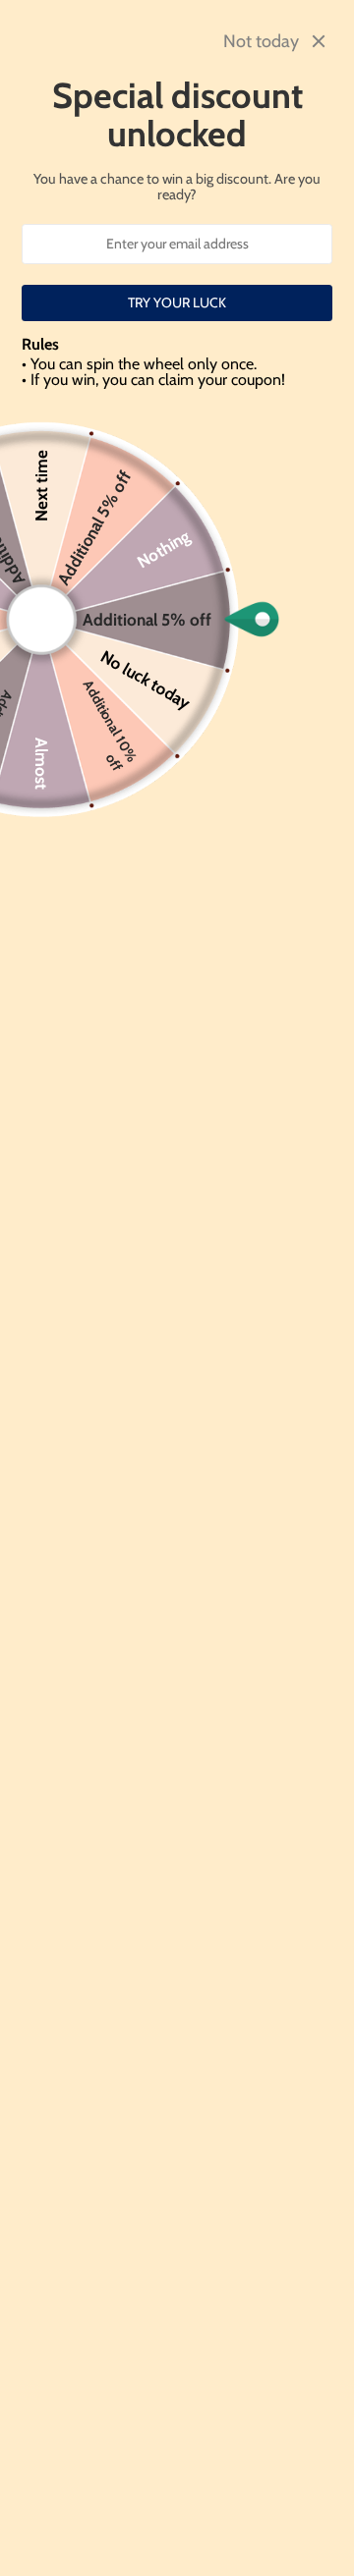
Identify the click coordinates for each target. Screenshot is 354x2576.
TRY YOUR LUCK (177, 302)
